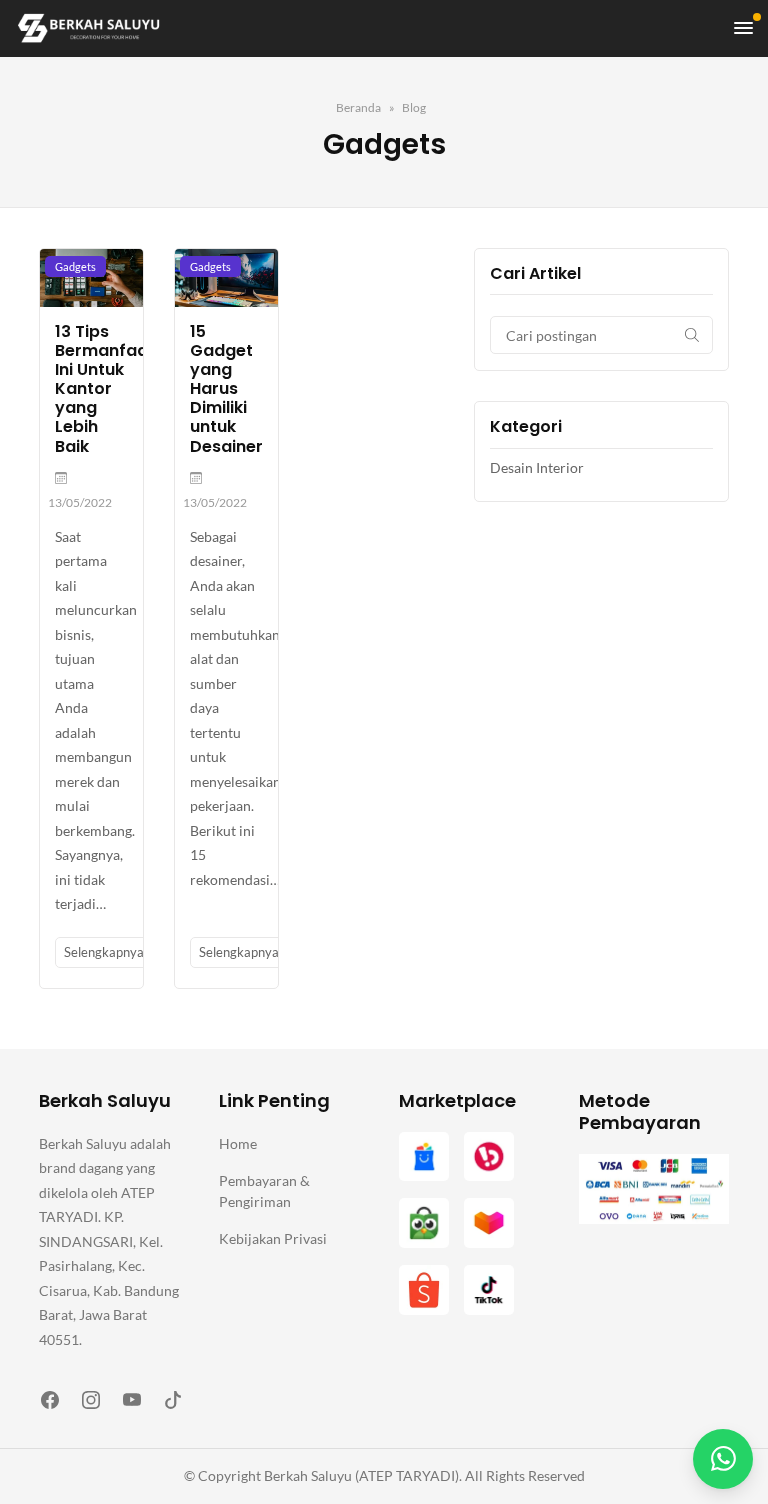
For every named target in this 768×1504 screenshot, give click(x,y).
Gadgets (75, 266)
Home (238, 1143)
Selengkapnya (105, 952)
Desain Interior (537, 467)
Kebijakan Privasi (273, 1238)
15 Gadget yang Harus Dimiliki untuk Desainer (226, 389)
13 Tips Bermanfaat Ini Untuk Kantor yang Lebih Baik (105, 389)
